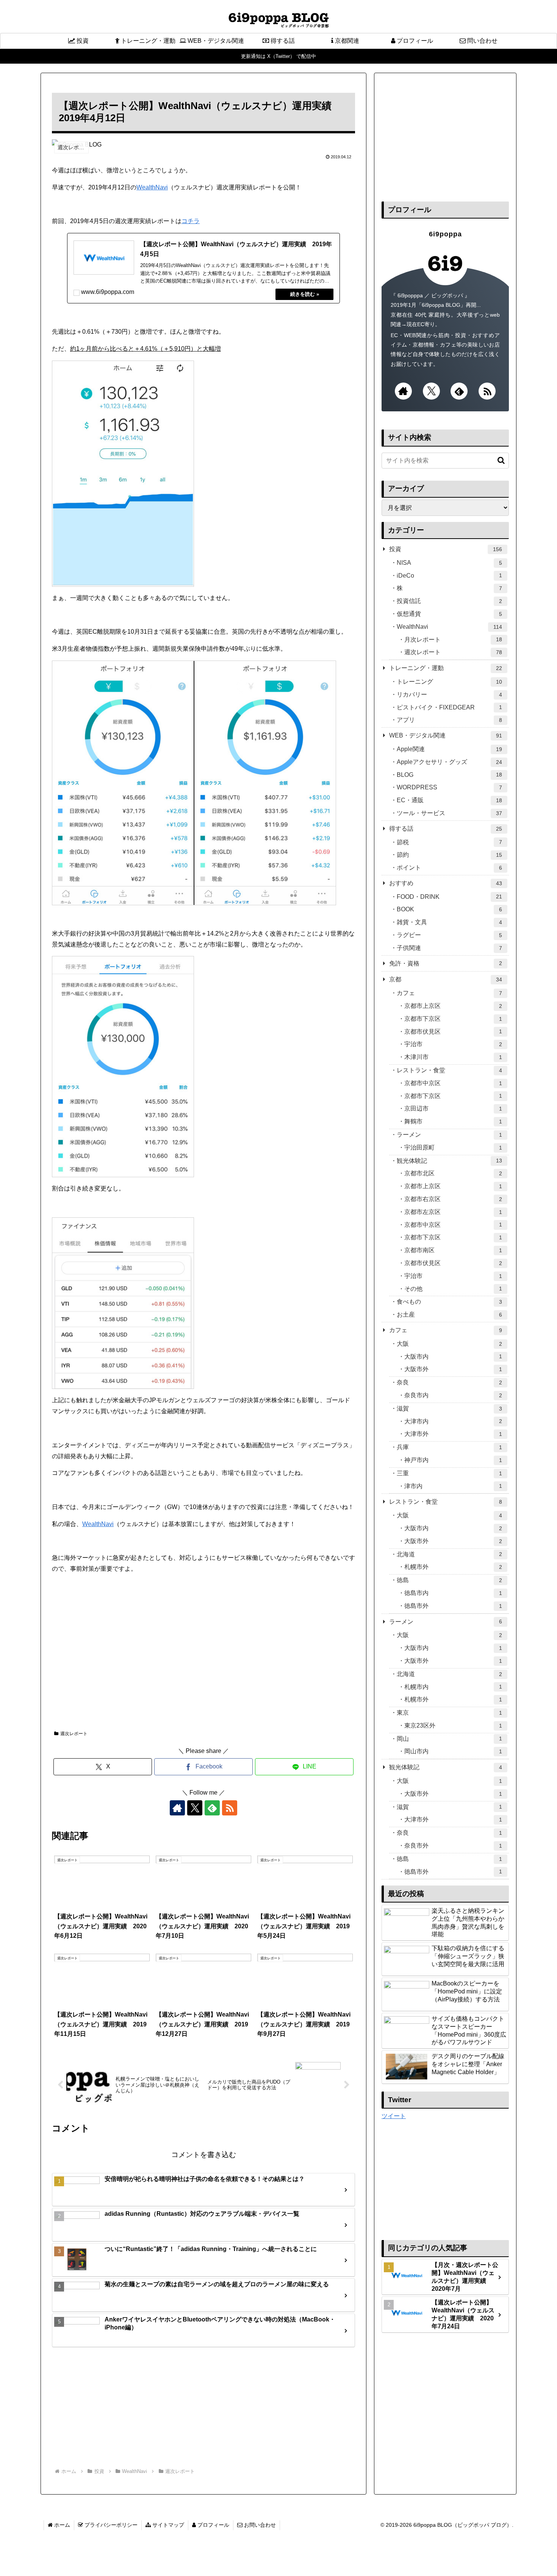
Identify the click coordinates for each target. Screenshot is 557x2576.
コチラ (191, 221)
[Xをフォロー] (195, 1808)
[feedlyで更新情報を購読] (212, 1808)
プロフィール (213, 2525)
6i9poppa (445, 234)
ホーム (61, 2525)
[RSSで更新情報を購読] (230, 1808)
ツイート (394, 2116)
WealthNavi (152, 187)
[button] (497, 460)
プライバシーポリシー (110, 2525)
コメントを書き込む (204, 2155)
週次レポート (74, 1734)
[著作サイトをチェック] (177, 1808)
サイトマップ (167, 2525)
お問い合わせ (259, 2525)
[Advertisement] (203, 1669)
